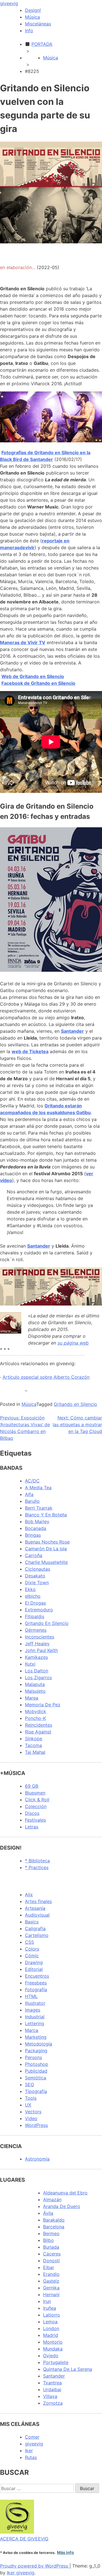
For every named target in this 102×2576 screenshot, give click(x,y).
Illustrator (35, 2003)
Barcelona (54, 2227)
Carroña (34, 1555)
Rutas (31, 2457)
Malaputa (35, 1684)
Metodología (39, 2044)
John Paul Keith (41, 1650)
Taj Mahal (35, 1752)
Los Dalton (37, 1671)
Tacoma (33, 1745)
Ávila (48, 2213)
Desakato (35, 1576)
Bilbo (48, 2240)
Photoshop (37, 2064)
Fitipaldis (35, 1616)
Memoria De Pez (43, 1705)
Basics (32, 1922)
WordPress (36, 2125)
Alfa (29, 1494)
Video (31, 2118)
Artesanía (35, 1908)
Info (29, 31)
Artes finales (38, 1901)
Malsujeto (35, 1691)
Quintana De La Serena (68, 2369)
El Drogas (35, 1603)
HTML (31, 1996)
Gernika (51, 2288)
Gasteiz (51, 2281)
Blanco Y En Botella (46, 1515)
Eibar (49, 2267)
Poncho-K (35, 1718)
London (51, 2328)
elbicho (33, 1596)
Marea (32, 1698)
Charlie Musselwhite (46, 1562)
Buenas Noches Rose (47, 1542)
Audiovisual (37, 1915)
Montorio (53, 2342)
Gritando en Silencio (76, 1404)
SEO (29, 2084)
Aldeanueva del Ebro (65, 2193)
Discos (32, 1813)
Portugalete (56, 2362)
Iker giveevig (21, 2573)
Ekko (30, 1589)
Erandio (51, 2274)
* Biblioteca (37, 1861)
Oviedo (51, 2356)
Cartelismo (37, 1935)
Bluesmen (35, 1793)
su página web (73, 1343)
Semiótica (36, 2078)
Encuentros (37, 1976)
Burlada (51, 2247)
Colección (36, 1806)
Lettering (35, 2023)
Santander (54, 2376)
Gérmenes (36, 1630)
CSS (29, 1942)
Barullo (32, 1501)
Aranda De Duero (62, 2206)
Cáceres (52, 2254)
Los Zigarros (38, 1677)
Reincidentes (39, 1725)
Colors (32, 1949)
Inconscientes (40, 1637)
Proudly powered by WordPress (35, 2566)
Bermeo (51, 2233)
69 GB (32, 1786)
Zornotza (53, 2403)
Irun (47, 2301)
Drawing (34, 1962)
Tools (31, 2098)
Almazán (52, 2200)
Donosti (51, 2261)
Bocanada (36, 1528)
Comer (32, 2437)
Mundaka (53, 2349)
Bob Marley (37, 1521)
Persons (33, 2057)
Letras (32, 1827)
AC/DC (32, 1481)
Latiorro (52, 2315)
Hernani (51, 2294)
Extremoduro (39, 1610)
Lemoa (50, 2322)
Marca (32, 2030)
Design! (33, 10)
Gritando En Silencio (47, 1623)
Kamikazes (36, 1657)
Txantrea (52, 2383)
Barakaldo (54, 2220)
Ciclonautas (38, 1569)
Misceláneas (38, 24)
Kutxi (30, 1664)
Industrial (35, 2017)
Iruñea (50, 2308)
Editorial (34, 1969)
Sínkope (34, 1739)
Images (33, 2010)
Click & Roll (37, 1800)
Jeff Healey (37, 1644)
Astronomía (37, 2159)
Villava (50, 2396)
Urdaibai (52, 2389)
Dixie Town (37, 1583)
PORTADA (42, 44)
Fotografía (36, 1990)
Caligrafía (35, 1928)
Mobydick (36, 1711)
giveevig (9, 3)
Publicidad (36, 2071)
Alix (29, 1895)
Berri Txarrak (39, 1508)
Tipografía (36, 2091)
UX (28, 2105)
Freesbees (36, 1983)
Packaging (36, 2051)
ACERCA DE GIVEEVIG (24, 2539)
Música (32, 17)
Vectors (33, 2112)
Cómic (32, 1956)
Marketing (36, 2037)
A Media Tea (38, 1488)
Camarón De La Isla (46, 1549)
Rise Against (38, 1732)
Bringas (33, 1535)
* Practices (37, 1867)
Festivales (35, 1820)
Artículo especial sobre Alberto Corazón (46, 1377)
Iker (29, 2451)
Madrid (51, 2335)
